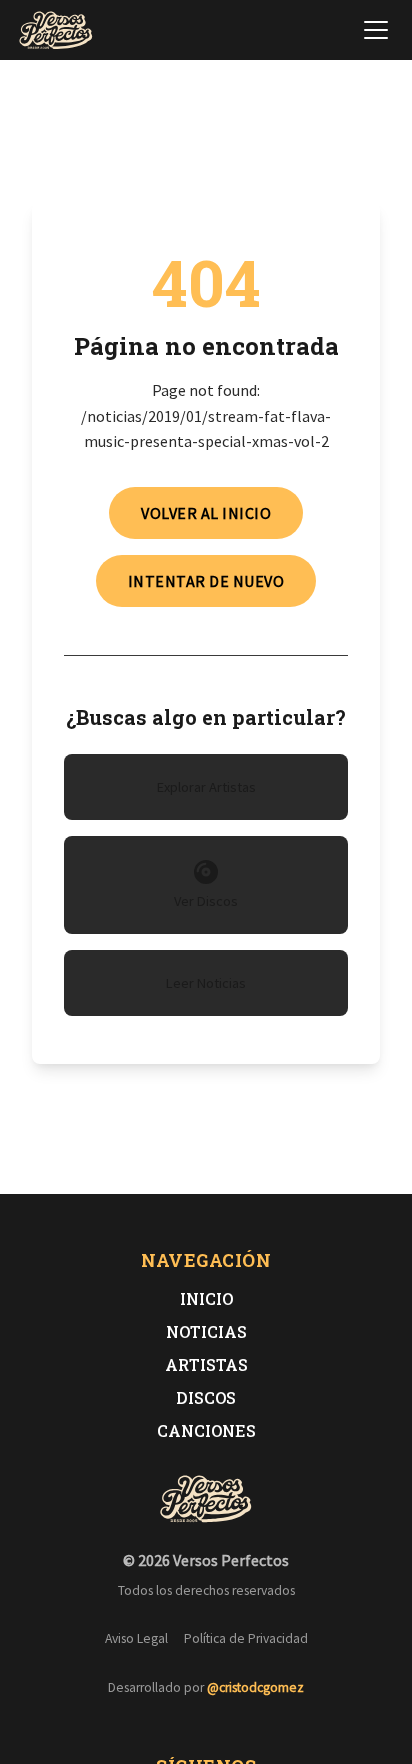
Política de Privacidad (246, 1638)
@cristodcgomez (255, 1687)
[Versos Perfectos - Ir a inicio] (56, 30)
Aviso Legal (136, 1638)
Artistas (206, 1364)
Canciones (206, 1430)
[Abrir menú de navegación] (376, 30)
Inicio (206, 1298)
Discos (206, 1397)
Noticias (206, 1331)
